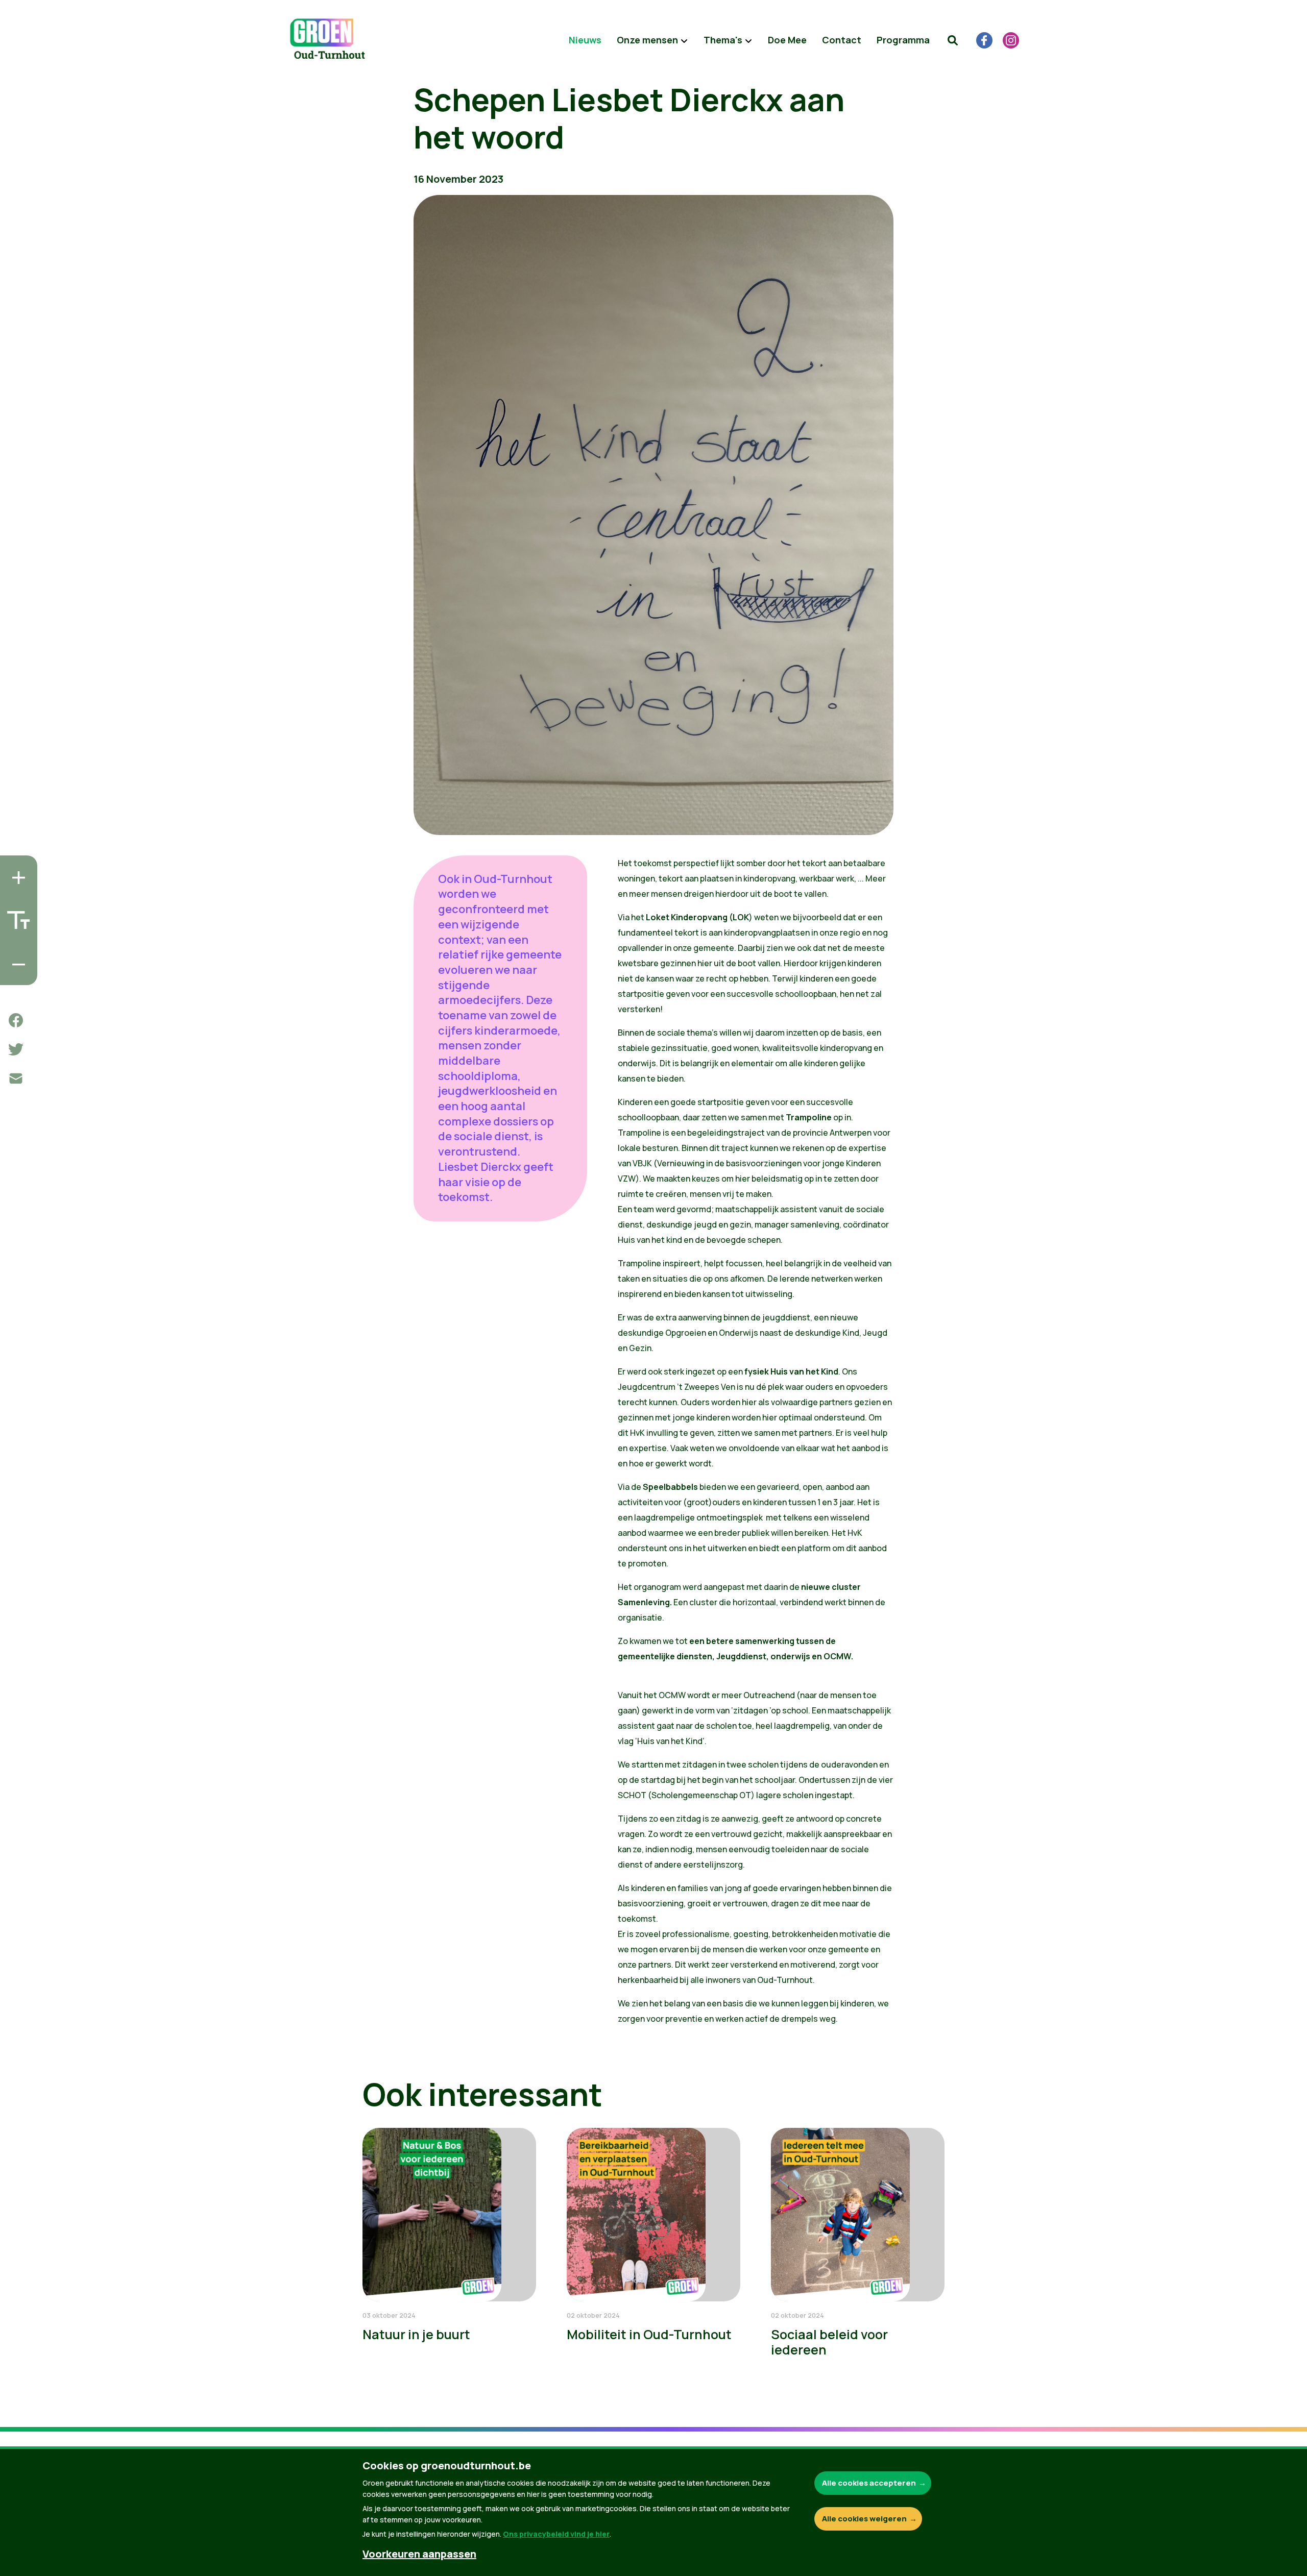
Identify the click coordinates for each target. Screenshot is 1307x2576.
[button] (953, 40)
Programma (903, 40)
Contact (842, 40)
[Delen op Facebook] (16, 1020)
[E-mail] (16, 1078)
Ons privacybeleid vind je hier (556, 2534)
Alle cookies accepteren (869, 2483)
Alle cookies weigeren (864, 2519)
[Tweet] (16, 1049)
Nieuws (585, 40)
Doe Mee (787, 40)
